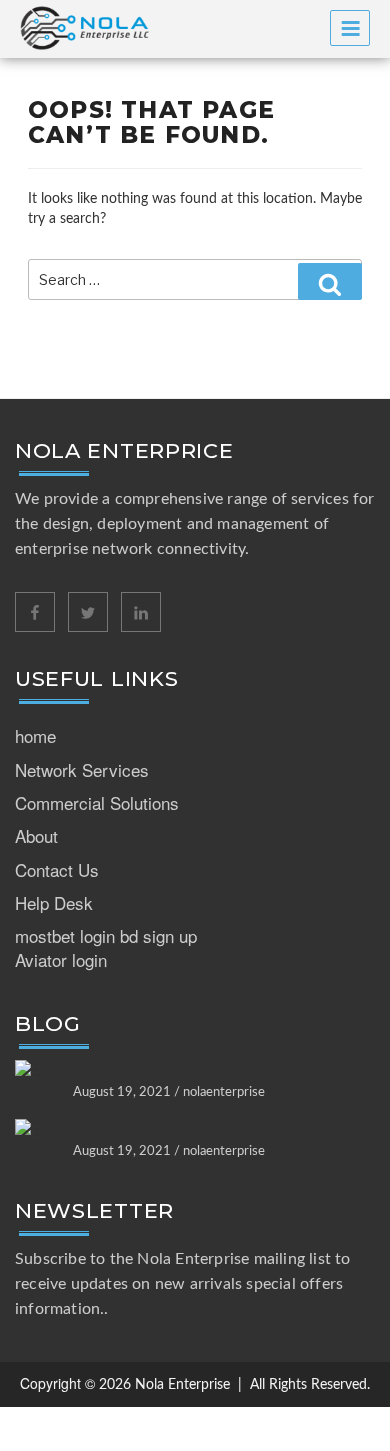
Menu (350, 28)
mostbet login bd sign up (106, 935)
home (35, 735)
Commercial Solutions (97, 802)
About (36, 835)
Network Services (82, 769)
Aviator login (61, 959)
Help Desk (54, 902)
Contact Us (57, 869)
